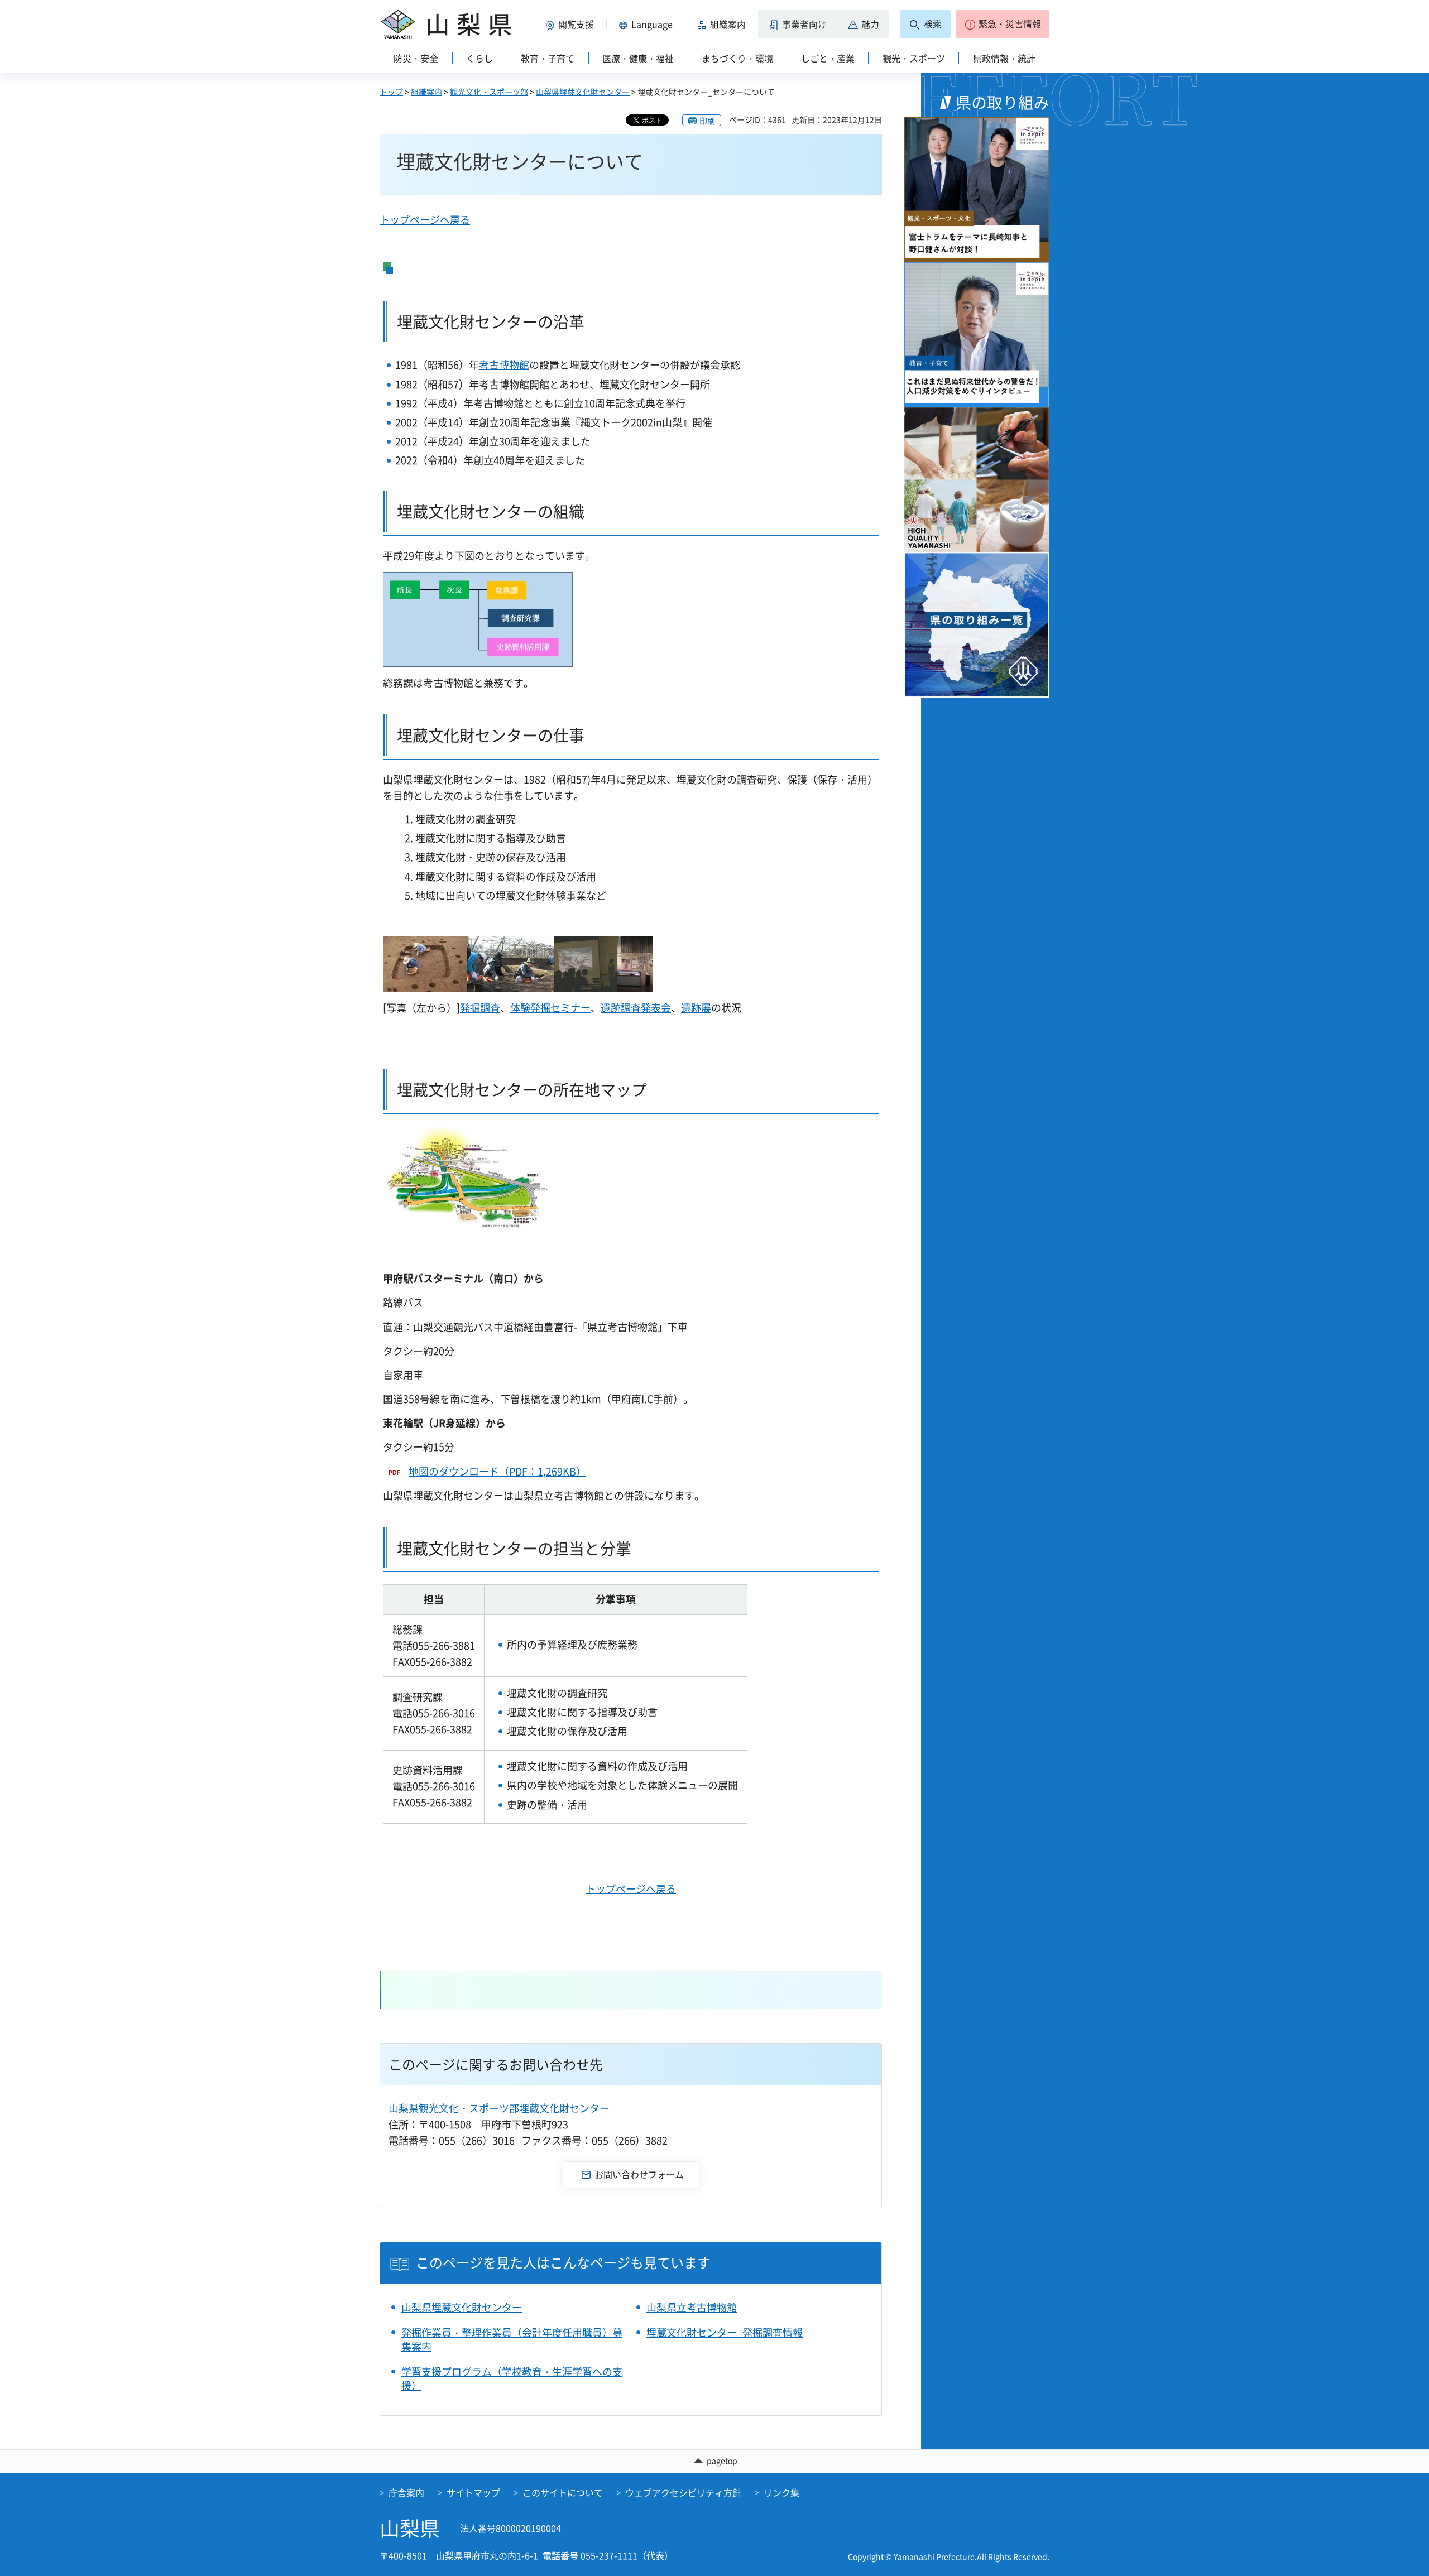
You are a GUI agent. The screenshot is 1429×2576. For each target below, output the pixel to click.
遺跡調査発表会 (636, 1008)
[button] (572, 24)
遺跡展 (696, 1008)
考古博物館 (504, 365)
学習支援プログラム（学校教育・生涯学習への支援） (512, 2378)
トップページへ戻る (425, 220)
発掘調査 (480, 1008)
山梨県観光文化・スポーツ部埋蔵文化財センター (499, 2108)
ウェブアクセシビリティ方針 (683, 2492)
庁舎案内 (406, 2492)
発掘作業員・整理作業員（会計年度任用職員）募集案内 (512, 2339)
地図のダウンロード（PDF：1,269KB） (497, 1471)
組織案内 (426, 92)
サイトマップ (473, 2492)
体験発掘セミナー (550, 1008)
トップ (391, 92)
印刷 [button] (707, 121)
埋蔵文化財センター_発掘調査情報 (725, 2332)
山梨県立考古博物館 (692, 2307)
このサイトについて (563, 2492)
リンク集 (781, 2492)
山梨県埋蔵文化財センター (583, 92)
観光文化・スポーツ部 (489, 92)
